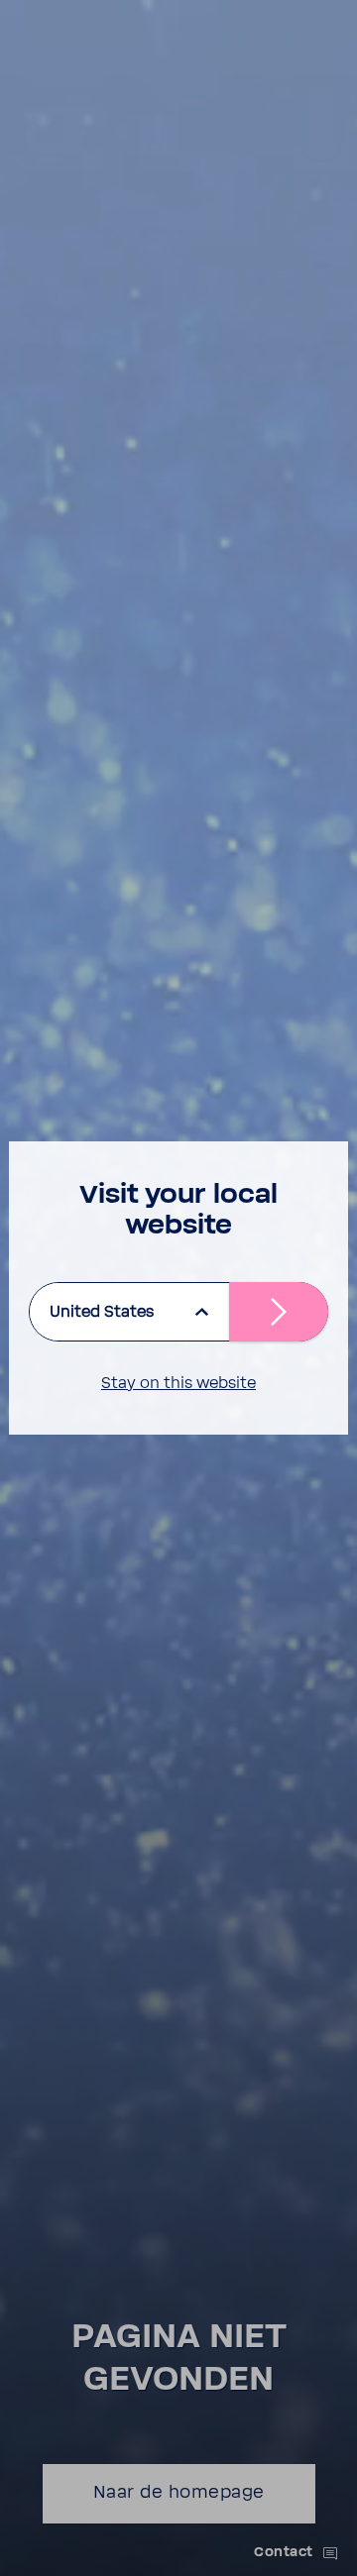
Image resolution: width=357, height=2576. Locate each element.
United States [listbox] (102, 1312)
